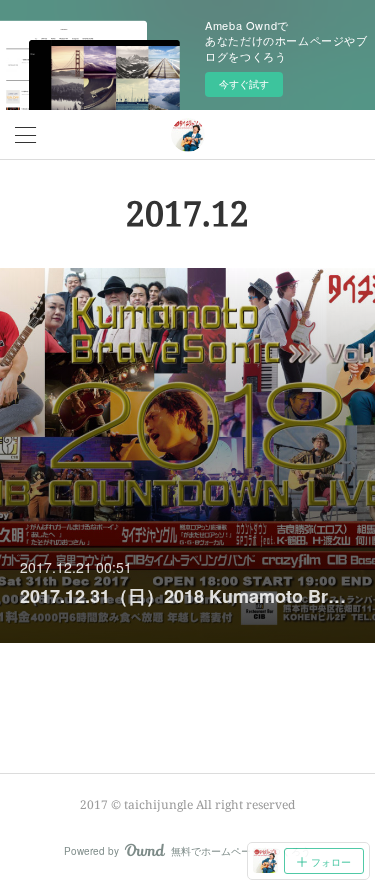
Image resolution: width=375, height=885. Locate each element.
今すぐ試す (244, 84)
